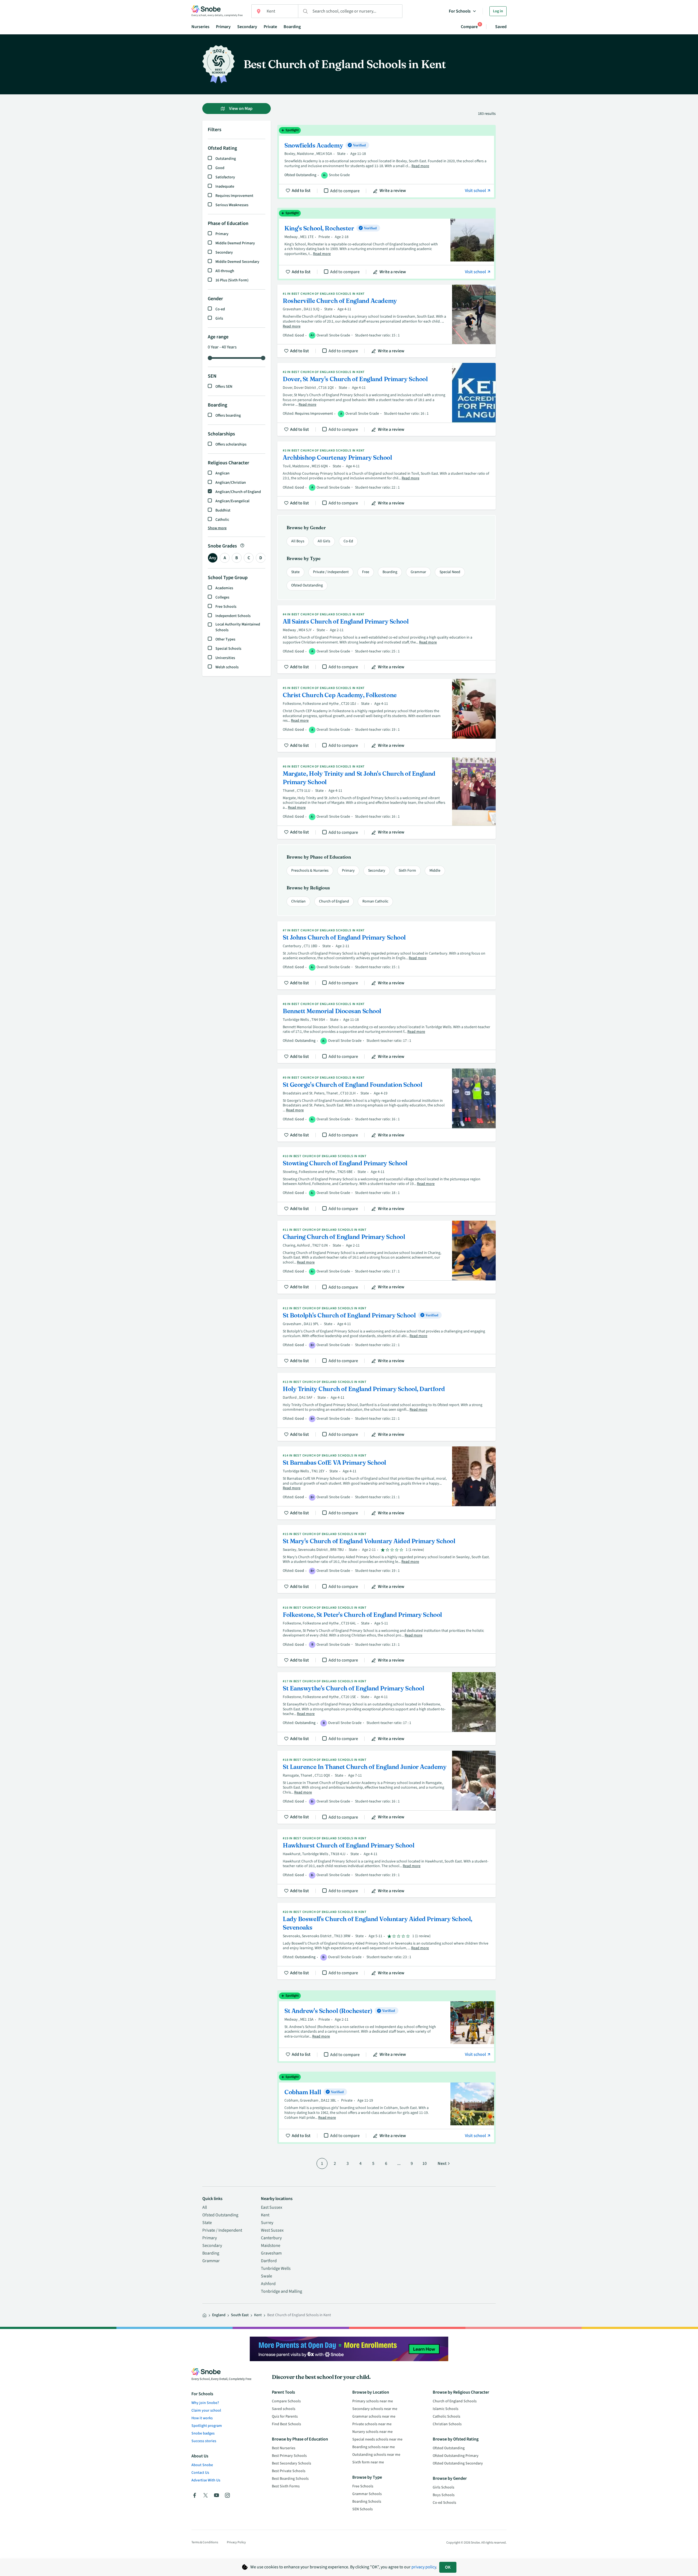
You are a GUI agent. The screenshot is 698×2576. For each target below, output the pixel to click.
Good (220, 168)
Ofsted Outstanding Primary (456, 2456)
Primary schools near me (373, 2401)
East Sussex (272, 2207)
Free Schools (226, 607)
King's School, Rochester (386, 244)
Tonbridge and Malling (282, 2291)
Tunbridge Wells (276, 2268)
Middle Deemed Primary (235, 243)
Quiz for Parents (285, 2416)
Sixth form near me (368, 2462)
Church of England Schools (455, 2401)
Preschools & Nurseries (310, 871)
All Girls (324, 541)
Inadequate (225, 186)
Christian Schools (447, 2424)
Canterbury (271, 2238)
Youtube (216, 2495)
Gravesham (271, 2253)
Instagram (227, 2495)
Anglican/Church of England (238, 492)
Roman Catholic (375, 901)
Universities (225, 658)
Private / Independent (331, 572)
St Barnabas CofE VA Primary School (386, 1483)
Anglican (222, 473)
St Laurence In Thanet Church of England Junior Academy (386, 1787)
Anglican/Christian (231, 483)
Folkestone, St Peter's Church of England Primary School (386, 1633)
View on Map (240, 109)
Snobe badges (203, 2433)
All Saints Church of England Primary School (386, 639)
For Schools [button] (460, 11)
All (205, 2207)
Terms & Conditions (205, 2542)
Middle (435, 871)
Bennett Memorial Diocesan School (386, 1029)
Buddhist (223, 510)
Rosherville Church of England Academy (386, 321)
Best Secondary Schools (291, 2463)
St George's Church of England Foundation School (386, 1105)
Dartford (269, 2261)
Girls (219, 318)
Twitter (206, 2495)
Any (213, 558)
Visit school (476, 191)
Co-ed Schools (444, 2503)
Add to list (301, 191)
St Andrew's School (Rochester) (386, 2027)
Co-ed (220, 309)
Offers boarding (228, 416)
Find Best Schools (286, 2424)
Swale (267, 2276)
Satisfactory (225, 177)
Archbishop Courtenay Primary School (386, 476)
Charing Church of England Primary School (386, 1257)
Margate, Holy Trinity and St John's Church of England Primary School (386, 798)
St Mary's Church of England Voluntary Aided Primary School (386, 1559)
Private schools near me (372, 2424)
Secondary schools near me (375, 2409)
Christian (298, 901)
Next (442, 2163)
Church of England (334, 901)
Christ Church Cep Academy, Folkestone (386, 715)
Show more (217, 528)
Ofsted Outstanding (307, 585)
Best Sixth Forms (286, 2486)
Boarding (292, 27)
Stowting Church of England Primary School (386, 1181)
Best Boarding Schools (290, 2479)
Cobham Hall (386, 2108)
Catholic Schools (446, 2416)
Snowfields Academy (386, 162)
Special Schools (228, 649)
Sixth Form (407, 871)
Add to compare (345, 191)
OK (448, 2567)
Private (270, 27)
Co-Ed (348, 541)
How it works (202, 2418)
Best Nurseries (284, 2448)
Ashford (268, 2284)
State (295, 572)
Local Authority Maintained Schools (238, 627)
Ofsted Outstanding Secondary (458, 2463)
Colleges (222, 597)
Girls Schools (443, 2487)
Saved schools (284, 2409)
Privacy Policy (236, 2542)
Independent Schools (233, 616)
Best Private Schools (289, 2471)
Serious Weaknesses (232, 205)
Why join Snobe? (205, 2403)
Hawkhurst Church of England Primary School (386, 1863)
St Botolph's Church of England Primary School (386, 1333)
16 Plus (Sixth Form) (232, 280)
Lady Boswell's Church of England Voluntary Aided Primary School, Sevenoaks (386, 1941)
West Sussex (272, 2230)
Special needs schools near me (377, 2439)
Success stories (204, 2441)
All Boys (298, 541)
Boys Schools (444, 2495)
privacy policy (424, 2567)
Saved (501, 27)
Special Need (450, 572)
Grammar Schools (367, 2494)
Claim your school (206, 2411)
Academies (224, 588)
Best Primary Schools (289, 2456)
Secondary (247, 27)
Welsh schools (227, 667)
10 (425, 2163)
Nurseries (200, 27)
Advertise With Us (206, 2480)
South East (240, 2315)
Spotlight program (207, 2426)
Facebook (195, 2495)
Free (366, 572)
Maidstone (271, 2246)
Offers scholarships (231, 444)
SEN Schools (362, 2509)
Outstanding (226, 159)
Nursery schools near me (372, 2432)
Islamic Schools (446, 2409)
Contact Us (200, 2473)
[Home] (204, 2315)
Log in (498, 11)
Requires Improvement (234, 196)
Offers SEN (224, 387)
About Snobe (202, 2465)
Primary (223, 27)
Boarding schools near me (374, 2447)
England (219, 2315)
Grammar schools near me (374, 2416)
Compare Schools (286, 2401)
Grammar (418, 572)
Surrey (267, 2223)
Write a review (393, 191)
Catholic (222, 520)
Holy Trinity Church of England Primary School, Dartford (386, 1407)
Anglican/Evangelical (232, 501)
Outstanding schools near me (376, 2455)
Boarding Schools (367, 2502)
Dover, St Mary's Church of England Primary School (386, 399)
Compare (469, 27)
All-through (225, 271)
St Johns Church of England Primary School (386, 955)
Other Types (225, 639)
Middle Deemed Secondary (237, 262)
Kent (265, 2215)
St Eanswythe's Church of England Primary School (386, 1709)
